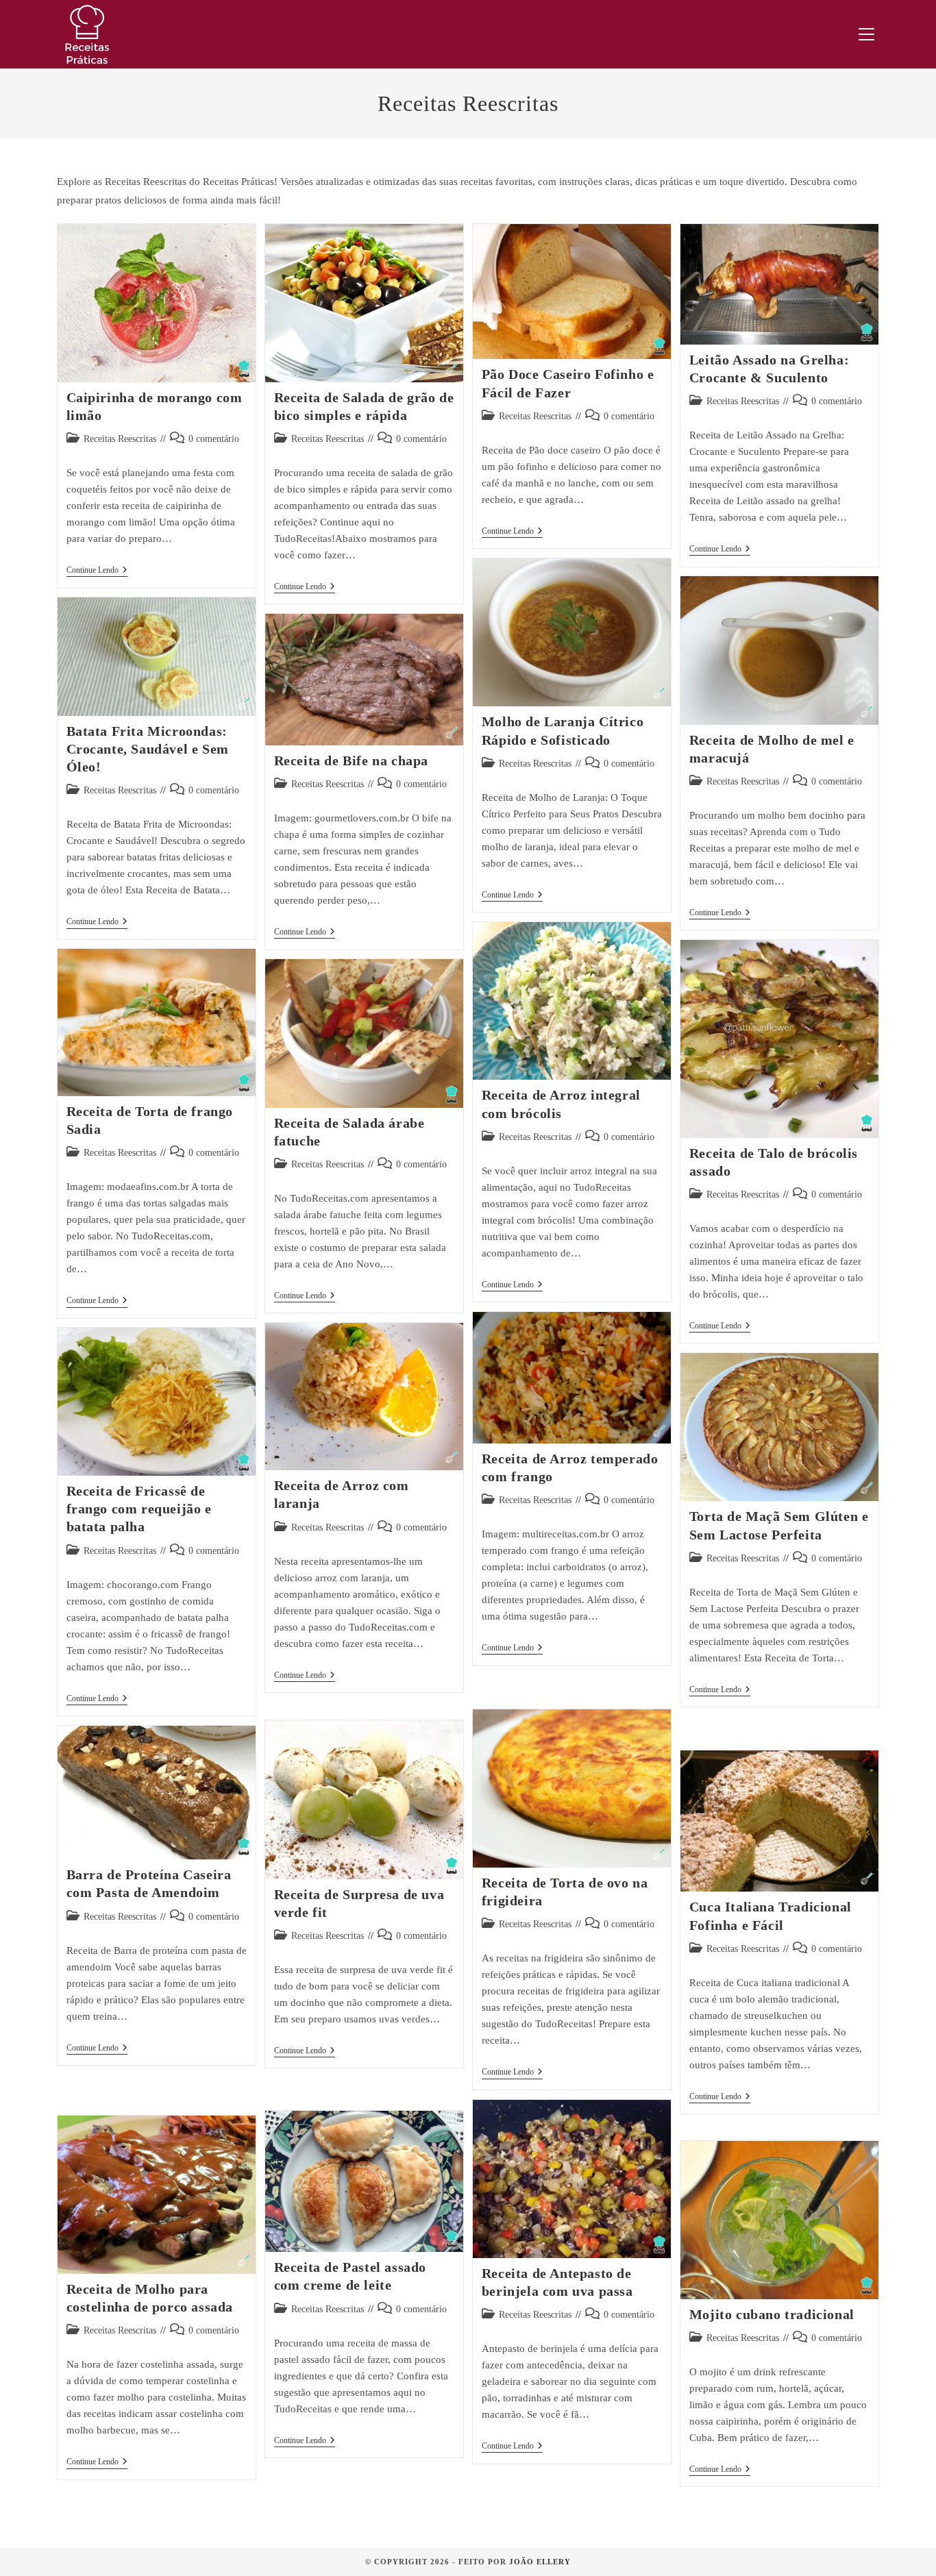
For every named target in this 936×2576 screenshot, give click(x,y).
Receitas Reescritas (120, 439)
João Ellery (540, 2562)
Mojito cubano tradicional (772, 2314)
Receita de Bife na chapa (351, 760)
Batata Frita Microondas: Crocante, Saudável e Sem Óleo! (148, 749)
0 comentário (214, 439)
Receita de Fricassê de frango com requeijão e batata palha (139, 1509)
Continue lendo (97, 571)
